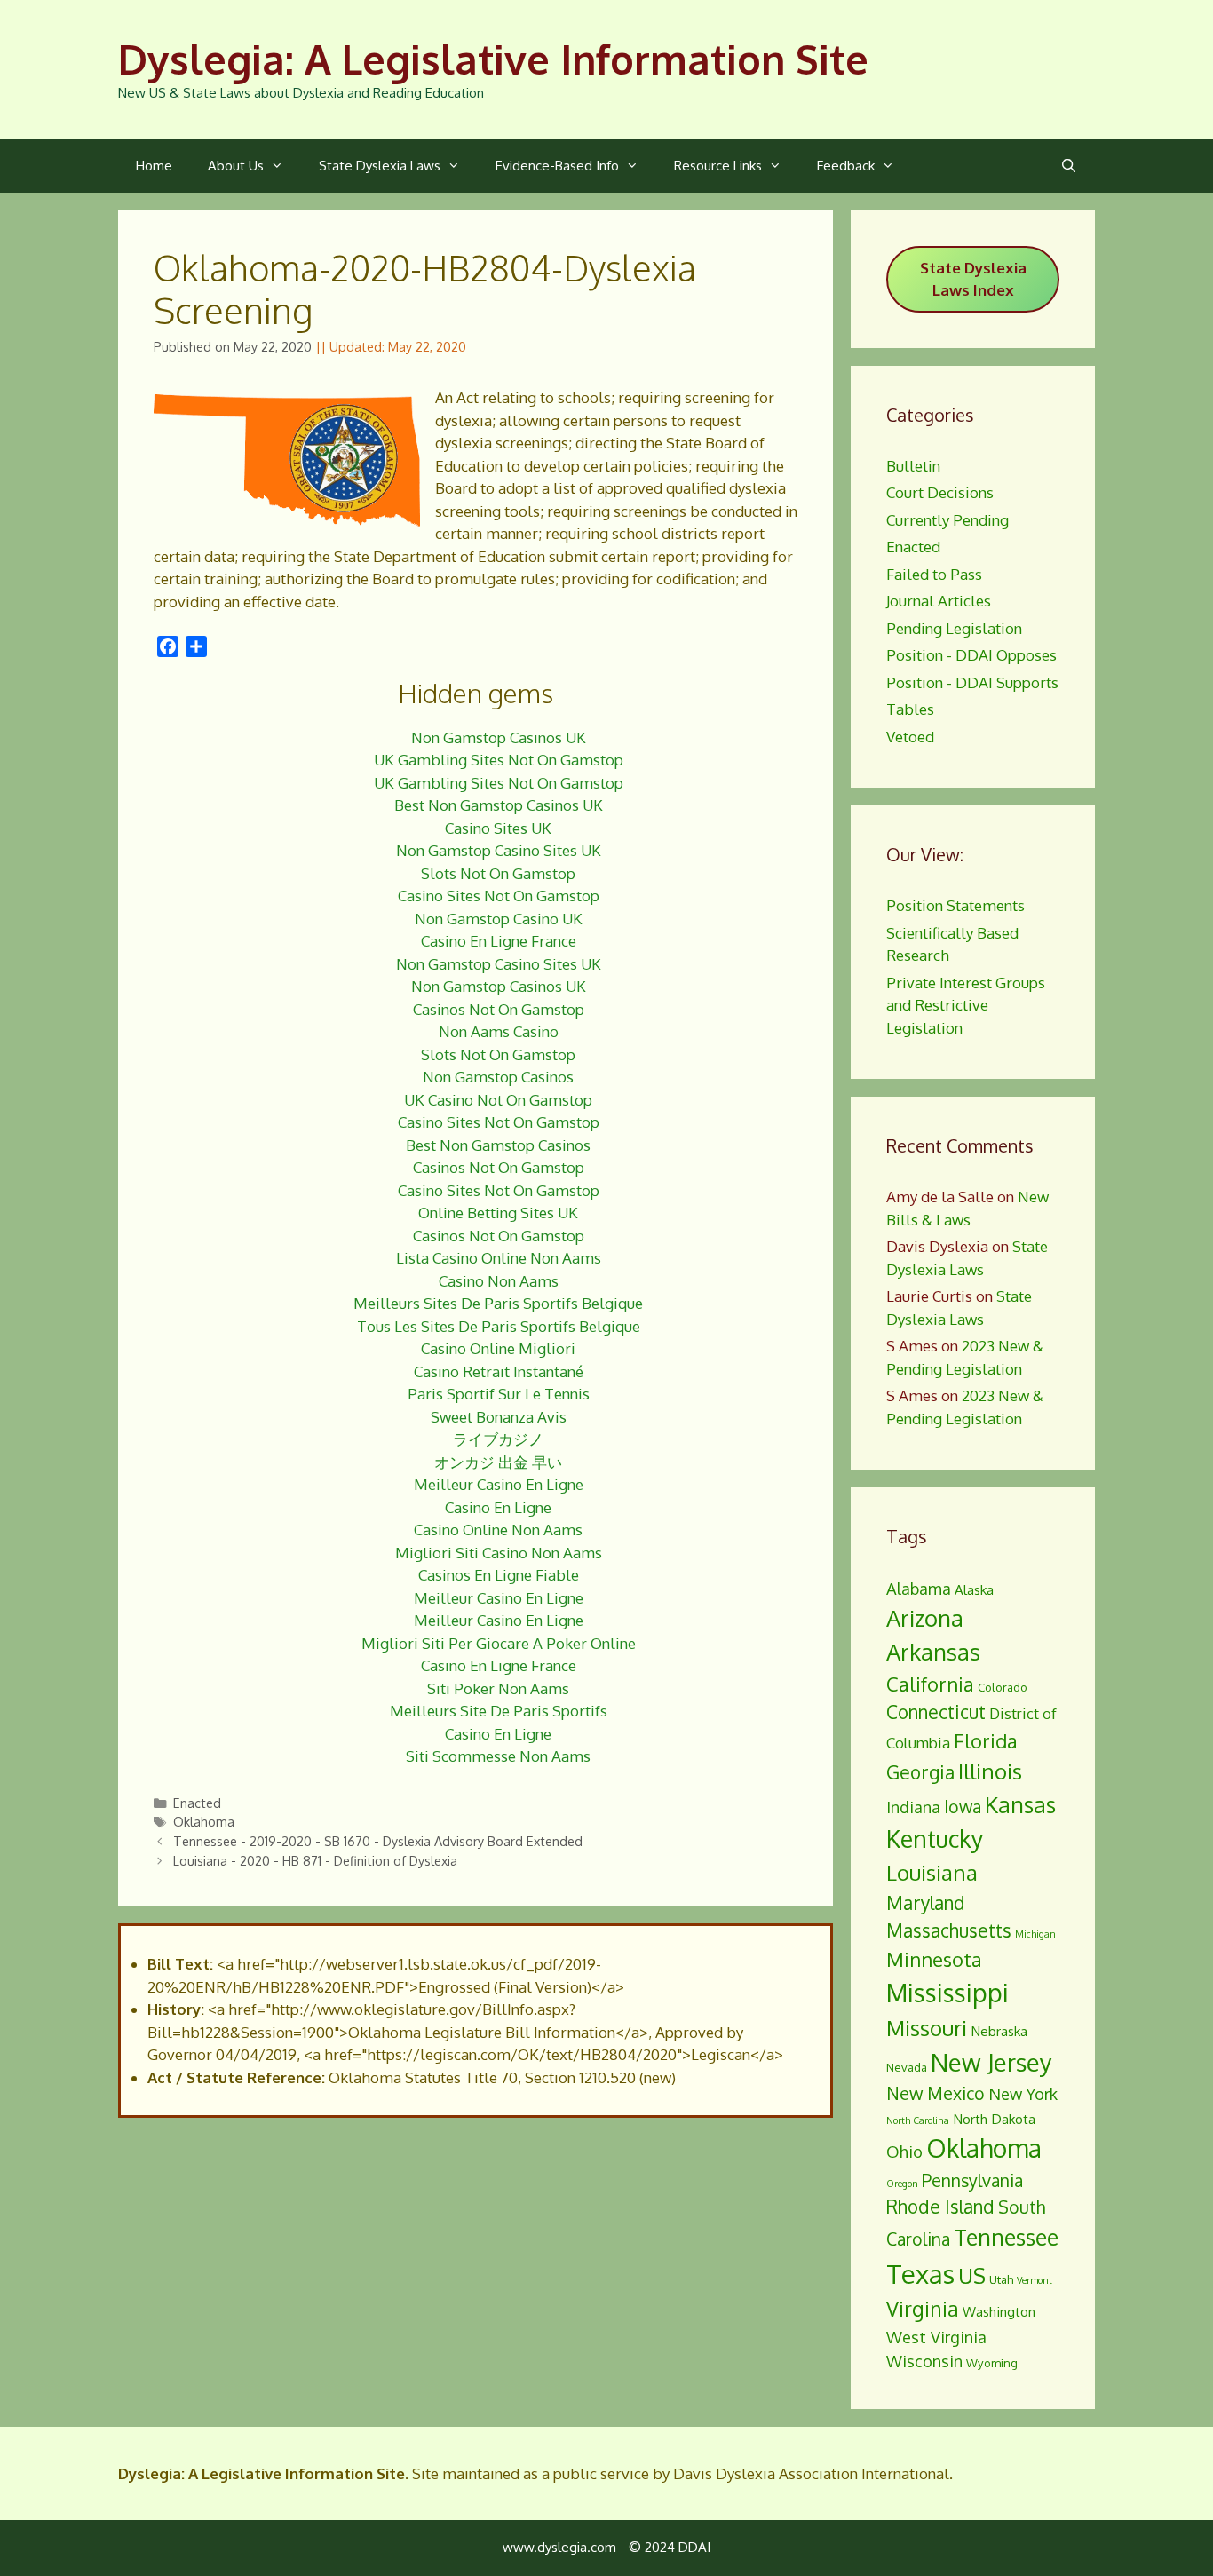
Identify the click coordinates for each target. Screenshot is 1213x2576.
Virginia (923, 2308)
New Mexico (936, 2093)
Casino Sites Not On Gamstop (499, 896)
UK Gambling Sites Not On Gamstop (499, 760)
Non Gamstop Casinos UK (499, 737)
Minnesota (934, 1959)
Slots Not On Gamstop (498, 873)
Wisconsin (924, 2361)
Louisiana (932, 1872)
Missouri (927, 2028)
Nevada (907, 2067)
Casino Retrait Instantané (499, 1371)
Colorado (1003, 1687)
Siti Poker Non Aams (498, 1688)
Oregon (902, 2184)
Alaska (974, 1589)
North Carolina (918, 2120)
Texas (920, 2274)
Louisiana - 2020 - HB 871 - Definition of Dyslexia (315, 1860)
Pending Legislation (954, 628)
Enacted (197, 1803)
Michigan (1035, 1934)
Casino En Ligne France (499, 941)
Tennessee (1006, 2237)
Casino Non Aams (499, 1281)
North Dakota (994, 2119)
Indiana (913, 1807)
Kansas (1020, 1804)
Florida (986, 1740)
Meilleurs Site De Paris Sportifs (499, 1711)
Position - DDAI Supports (972, 682)
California (930, 1684)
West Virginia (936, 2337)
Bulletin (913, 466)
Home (154, 166)
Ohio (904, 2151)
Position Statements (955, 905)
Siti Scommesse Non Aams (498, 1756)
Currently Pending (947, 520)
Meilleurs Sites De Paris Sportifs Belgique (498, 1303)
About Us (236, 166)
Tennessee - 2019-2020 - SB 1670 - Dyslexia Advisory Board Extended (378, 1841)
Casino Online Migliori (498, 1348)
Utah (1001, 2279)
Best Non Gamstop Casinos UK (499, 805)
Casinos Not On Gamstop (499, 1009)
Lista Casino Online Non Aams (499, 1258)
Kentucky (935, 1839)
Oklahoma (204, 1821)
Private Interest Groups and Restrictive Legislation (966, 1005)
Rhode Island (940, 2207)
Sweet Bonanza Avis (499, 1417)
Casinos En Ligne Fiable (499, 1575)
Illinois (990, 1771)
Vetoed (910, 737)
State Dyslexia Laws (380, 166)
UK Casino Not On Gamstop (498, 1100)
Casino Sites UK (498, 828)
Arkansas (933, 1652)
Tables (910, 709)
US (972, 2275)
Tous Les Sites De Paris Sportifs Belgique (499, 1326)
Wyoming (992, 2363)
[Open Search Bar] (1069, 166)
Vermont (1035, 2280)
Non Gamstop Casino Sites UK (499, 850)
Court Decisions (940, 492)
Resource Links (718, 166)
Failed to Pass (934, 574)
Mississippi (947, 1993)
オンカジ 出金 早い (498, 1462)
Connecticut (936, 1712)
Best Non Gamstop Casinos (498, 1145)
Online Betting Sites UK (498, 1213)
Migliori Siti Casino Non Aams (499, 1553)
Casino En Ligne (498, 1507)
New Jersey (991, 2062)
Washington (999, 2311)
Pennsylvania (972, 2180)
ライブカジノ (498, 1439)
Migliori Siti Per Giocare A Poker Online (499, 1643)
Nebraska (999, 2031)
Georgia (920, 1772)
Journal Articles (939, 601)
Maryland (926, 1903)
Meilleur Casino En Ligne (499, 1484)
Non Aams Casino (499, 1031)
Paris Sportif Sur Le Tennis (499, 1394)
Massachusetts (949, 1930)
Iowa (963, 1807)
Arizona (925, 1618)
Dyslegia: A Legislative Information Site (493, 59)
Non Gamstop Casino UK (499, 919)
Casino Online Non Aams (498, 1530)
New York (1023, 2093)
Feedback (846, 166)
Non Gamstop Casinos (498, 1077)
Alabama (919, 1588)
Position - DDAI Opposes (971, 655)
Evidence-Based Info (557, 166)
